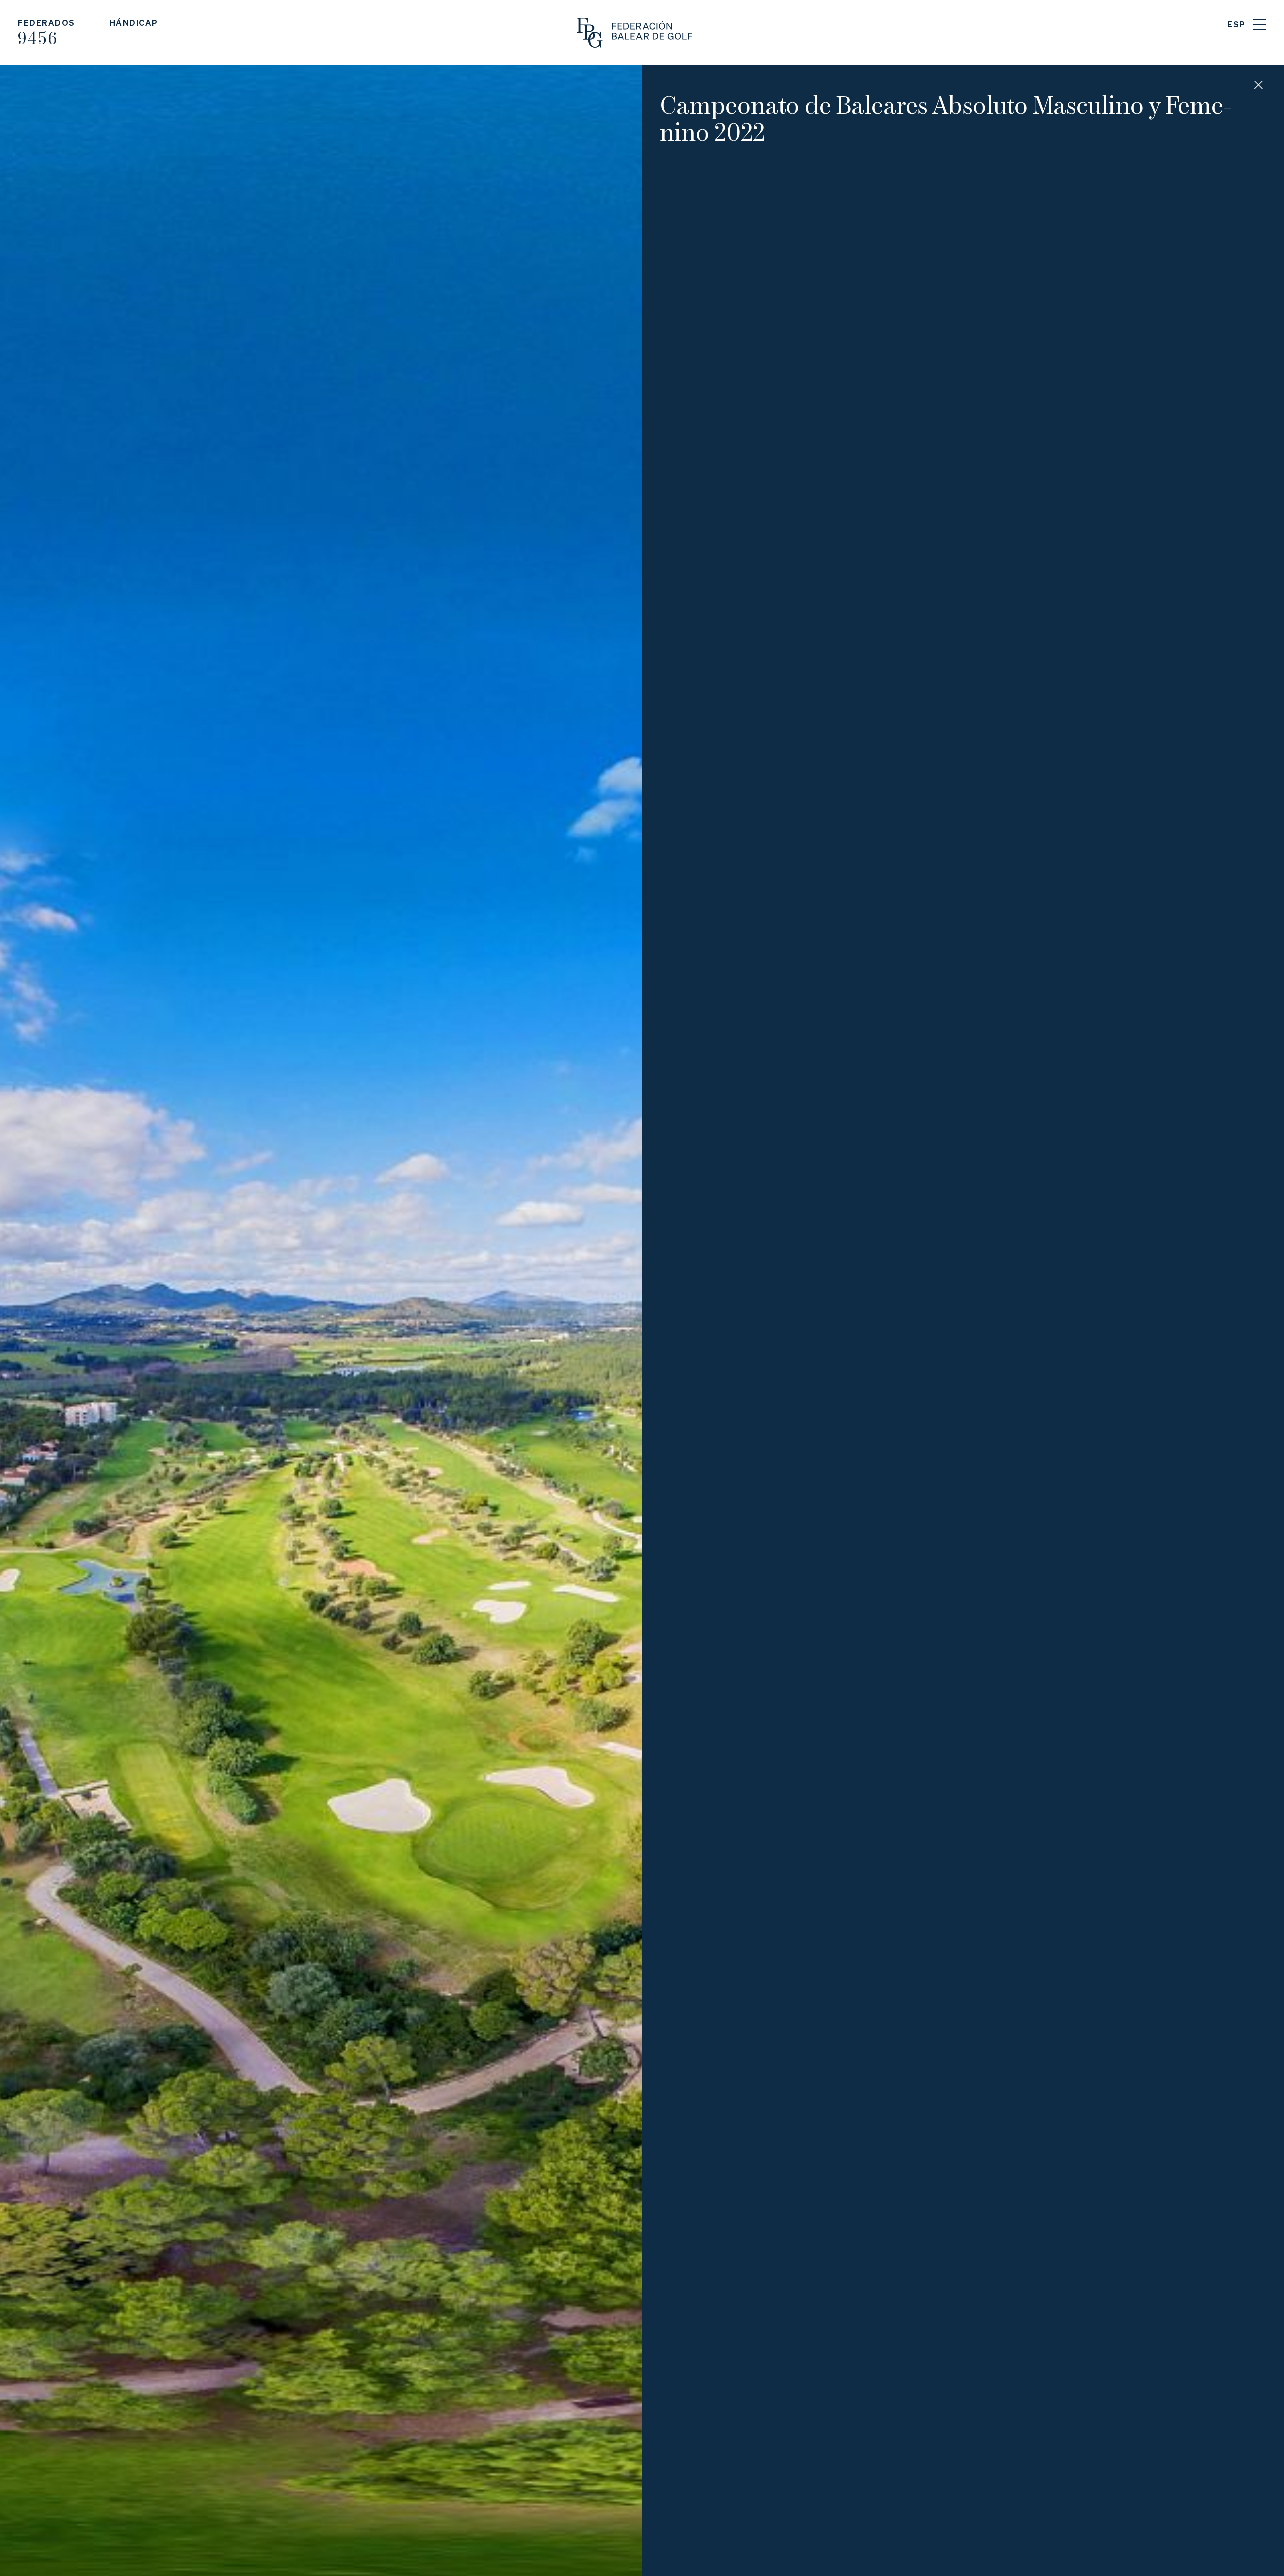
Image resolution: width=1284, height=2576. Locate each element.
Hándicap (134, 22)
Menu (1260, 24)
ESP (1237, 24)
